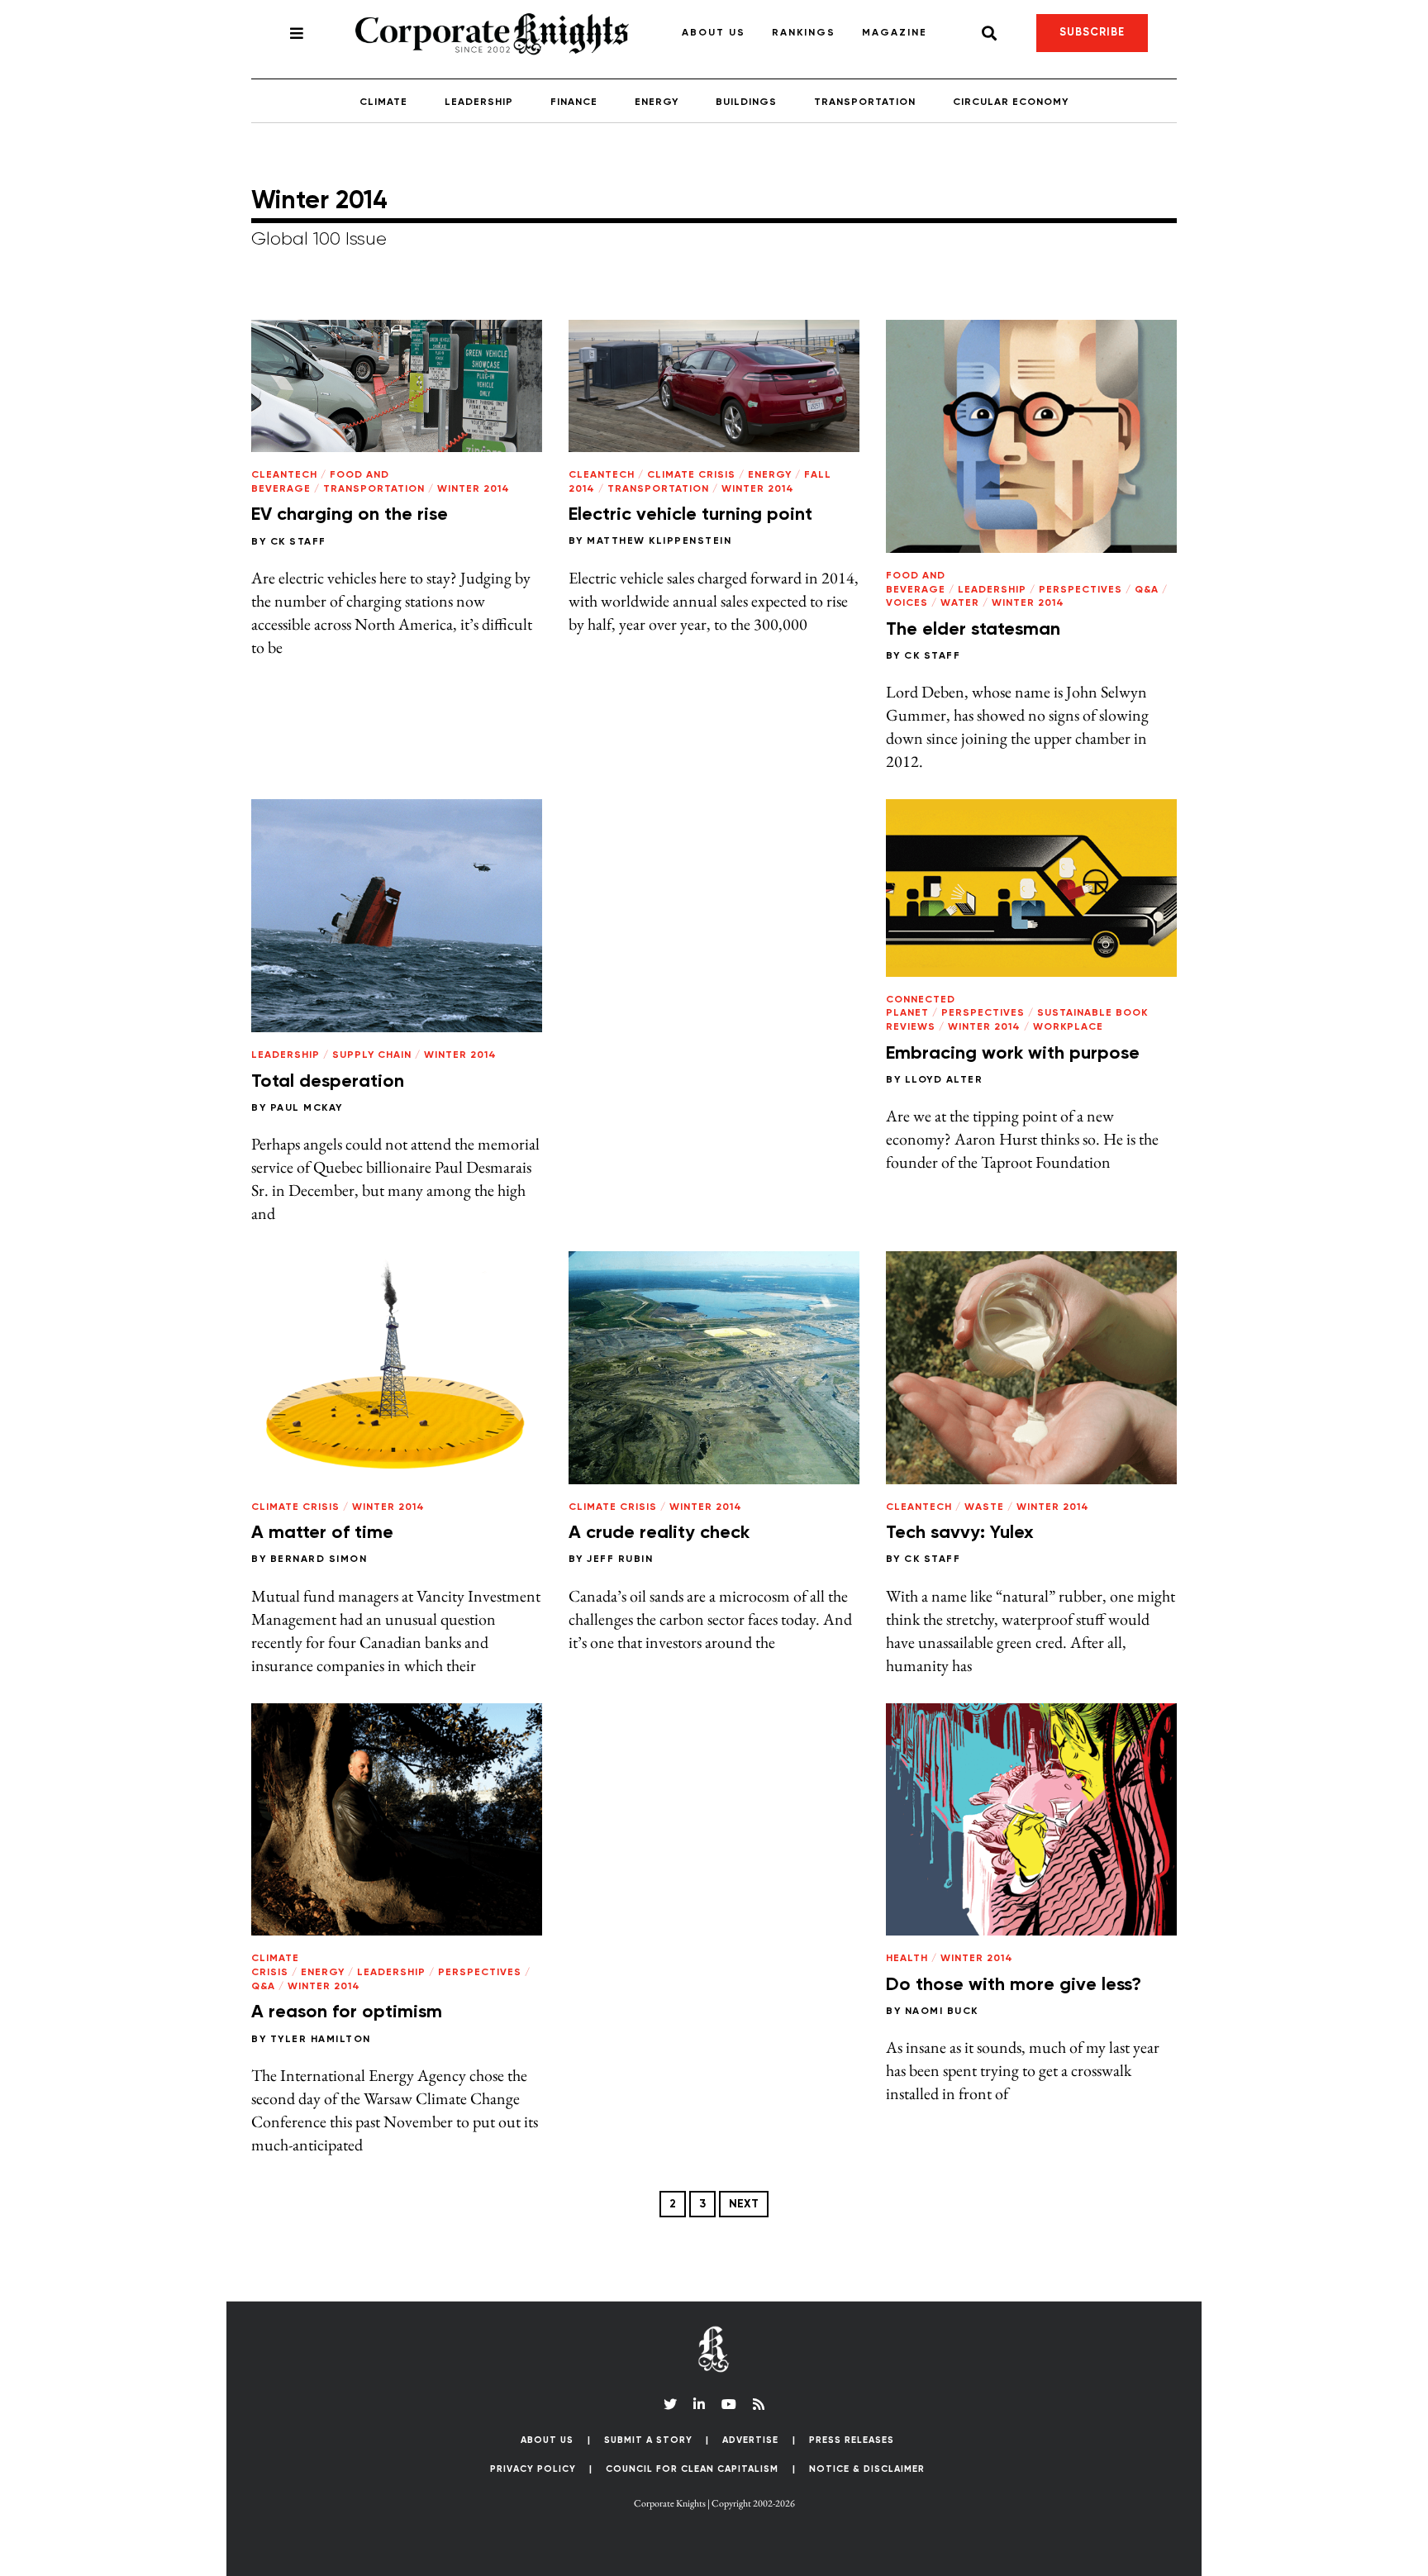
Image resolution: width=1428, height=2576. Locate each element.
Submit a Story (648, 2440)
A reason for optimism (347, 2012)
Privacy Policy (533, 2469)
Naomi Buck (942, 2012)
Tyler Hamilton (321, 2040)
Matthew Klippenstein (659, 541)
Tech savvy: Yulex (960, 1533)
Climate (383, 102)
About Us (714, 33)
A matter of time (322, 1533)
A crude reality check (659, 1533)
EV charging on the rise (350, 515)
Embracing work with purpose (1013, 1054)
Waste (984, 1507)
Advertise (750, 2440)
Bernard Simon (319, 1559)
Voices (907, 603)
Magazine (895, 33)
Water (960, 603)
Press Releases (852, 2440)
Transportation (865, 102)
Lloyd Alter (944, 1080)
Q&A (1147, 590)
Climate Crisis (691, 475)
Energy (657, 102)
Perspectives (1081, 590)
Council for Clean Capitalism (692, 2469)
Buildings (746, 102)
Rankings (804, 33)
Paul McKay (307, 1108)
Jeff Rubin (620, 1559)
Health (907, 1959)
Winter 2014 (474, 489)
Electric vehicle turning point (690, 515)
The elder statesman (973, 630)
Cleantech (284, 475)
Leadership (479, 102)
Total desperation (328, 1082)
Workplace (1068, 1027)
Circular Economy (1011, 102)
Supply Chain (372, 1055)
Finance (574, 102)
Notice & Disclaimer (867, 2469)
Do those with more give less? (1014, 1985)
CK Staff (298, 542)
